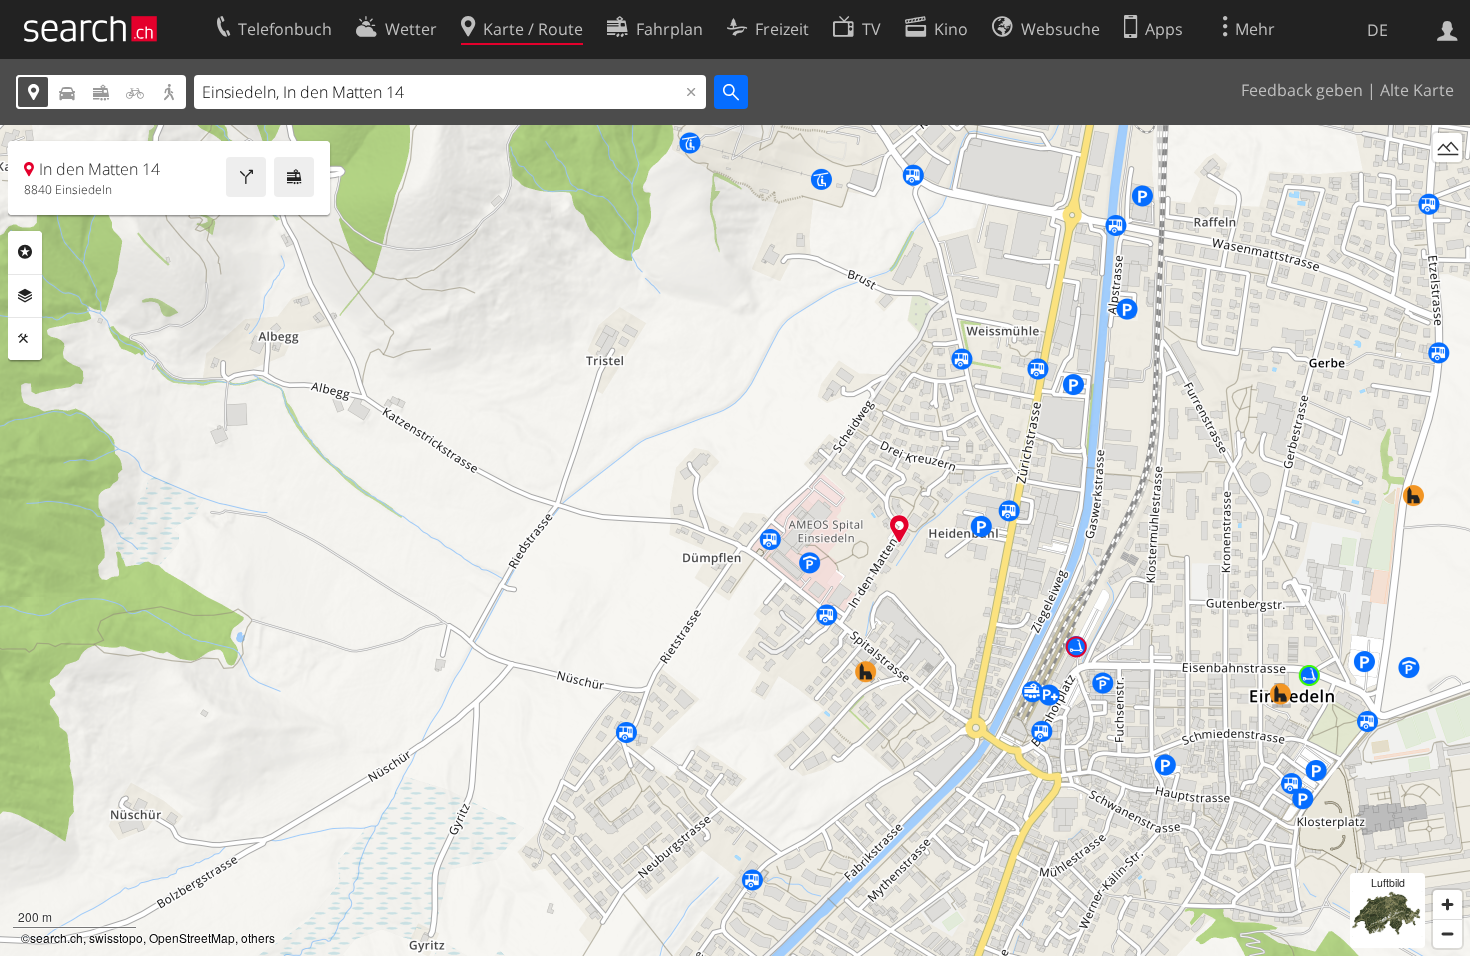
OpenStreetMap (192, 937)
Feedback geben (1302, 90)
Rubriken (25, 252)
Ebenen (25, 296)
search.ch (56, 937)
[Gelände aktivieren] (1447, 147)
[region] (735, 540)
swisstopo (116, 937)
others (258, 937)
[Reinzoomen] (1447, 904)
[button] (899, 528)
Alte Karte (1417, 90)
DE (1377, 30)
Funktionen (25, 339)
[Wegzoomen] (1447, 933)
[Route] (246, 177)
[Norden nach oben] (1447, 184)
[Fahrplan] (294, 177)
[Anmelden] (1447, 29)
